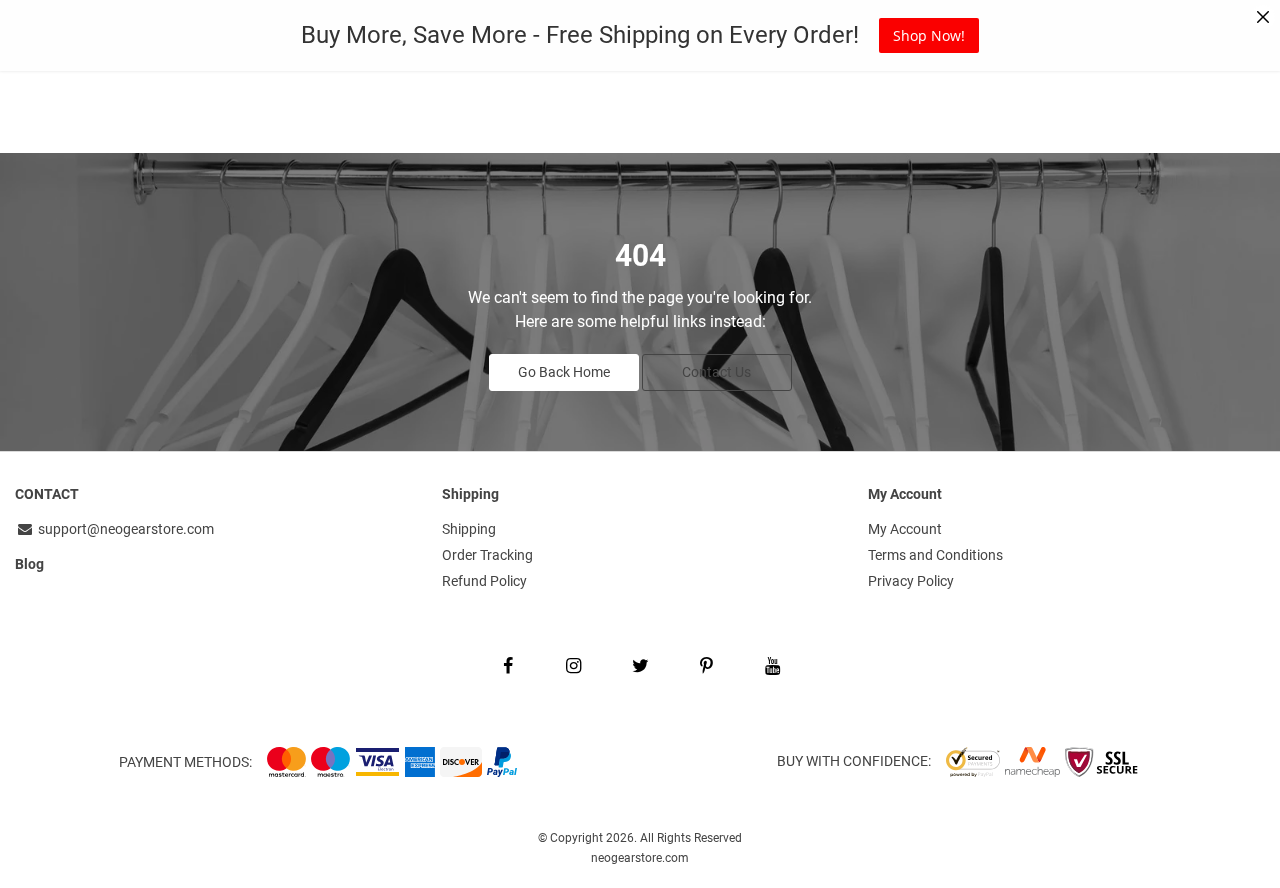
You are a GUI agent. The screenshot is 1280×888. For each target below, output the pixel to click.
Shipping (469, 529)
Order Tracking (487, 555)
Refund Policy (484, 581)
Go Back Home (564, 372)
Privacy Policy (911, 581)
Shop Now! (929, 35)
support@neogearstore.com (124, 529)
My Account (905, 529)
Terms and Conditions (935, 555)
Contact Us (716, 372)
